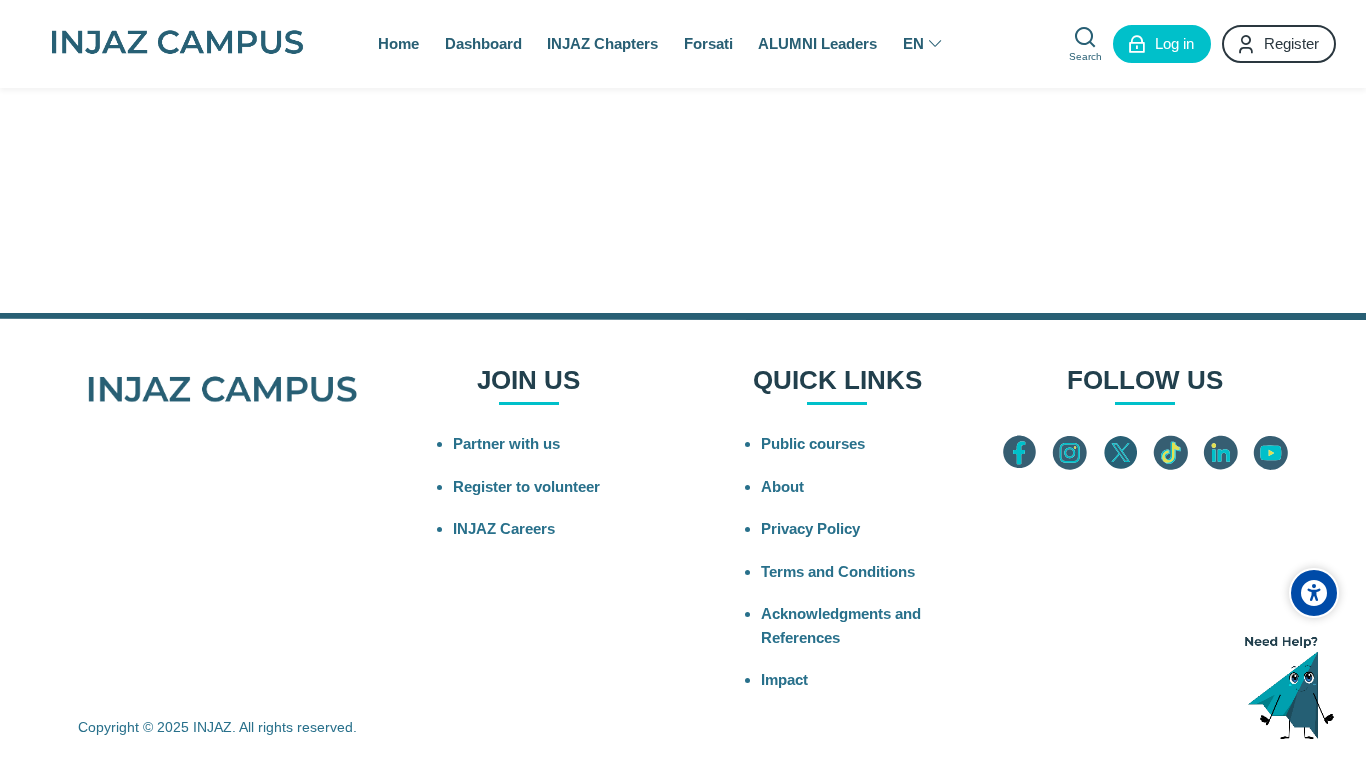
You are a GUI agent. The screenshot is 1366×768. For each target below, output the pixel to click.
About (782, 486)
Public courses (813, 443)
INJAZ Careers (504, 528)
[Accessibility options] (1314, 593)
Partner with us (506, 443)
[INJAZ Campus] (176, 44)
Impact (784, 679)
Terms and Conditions (838, 571)
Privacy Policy (810, 528)
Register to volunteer (526, 486)
